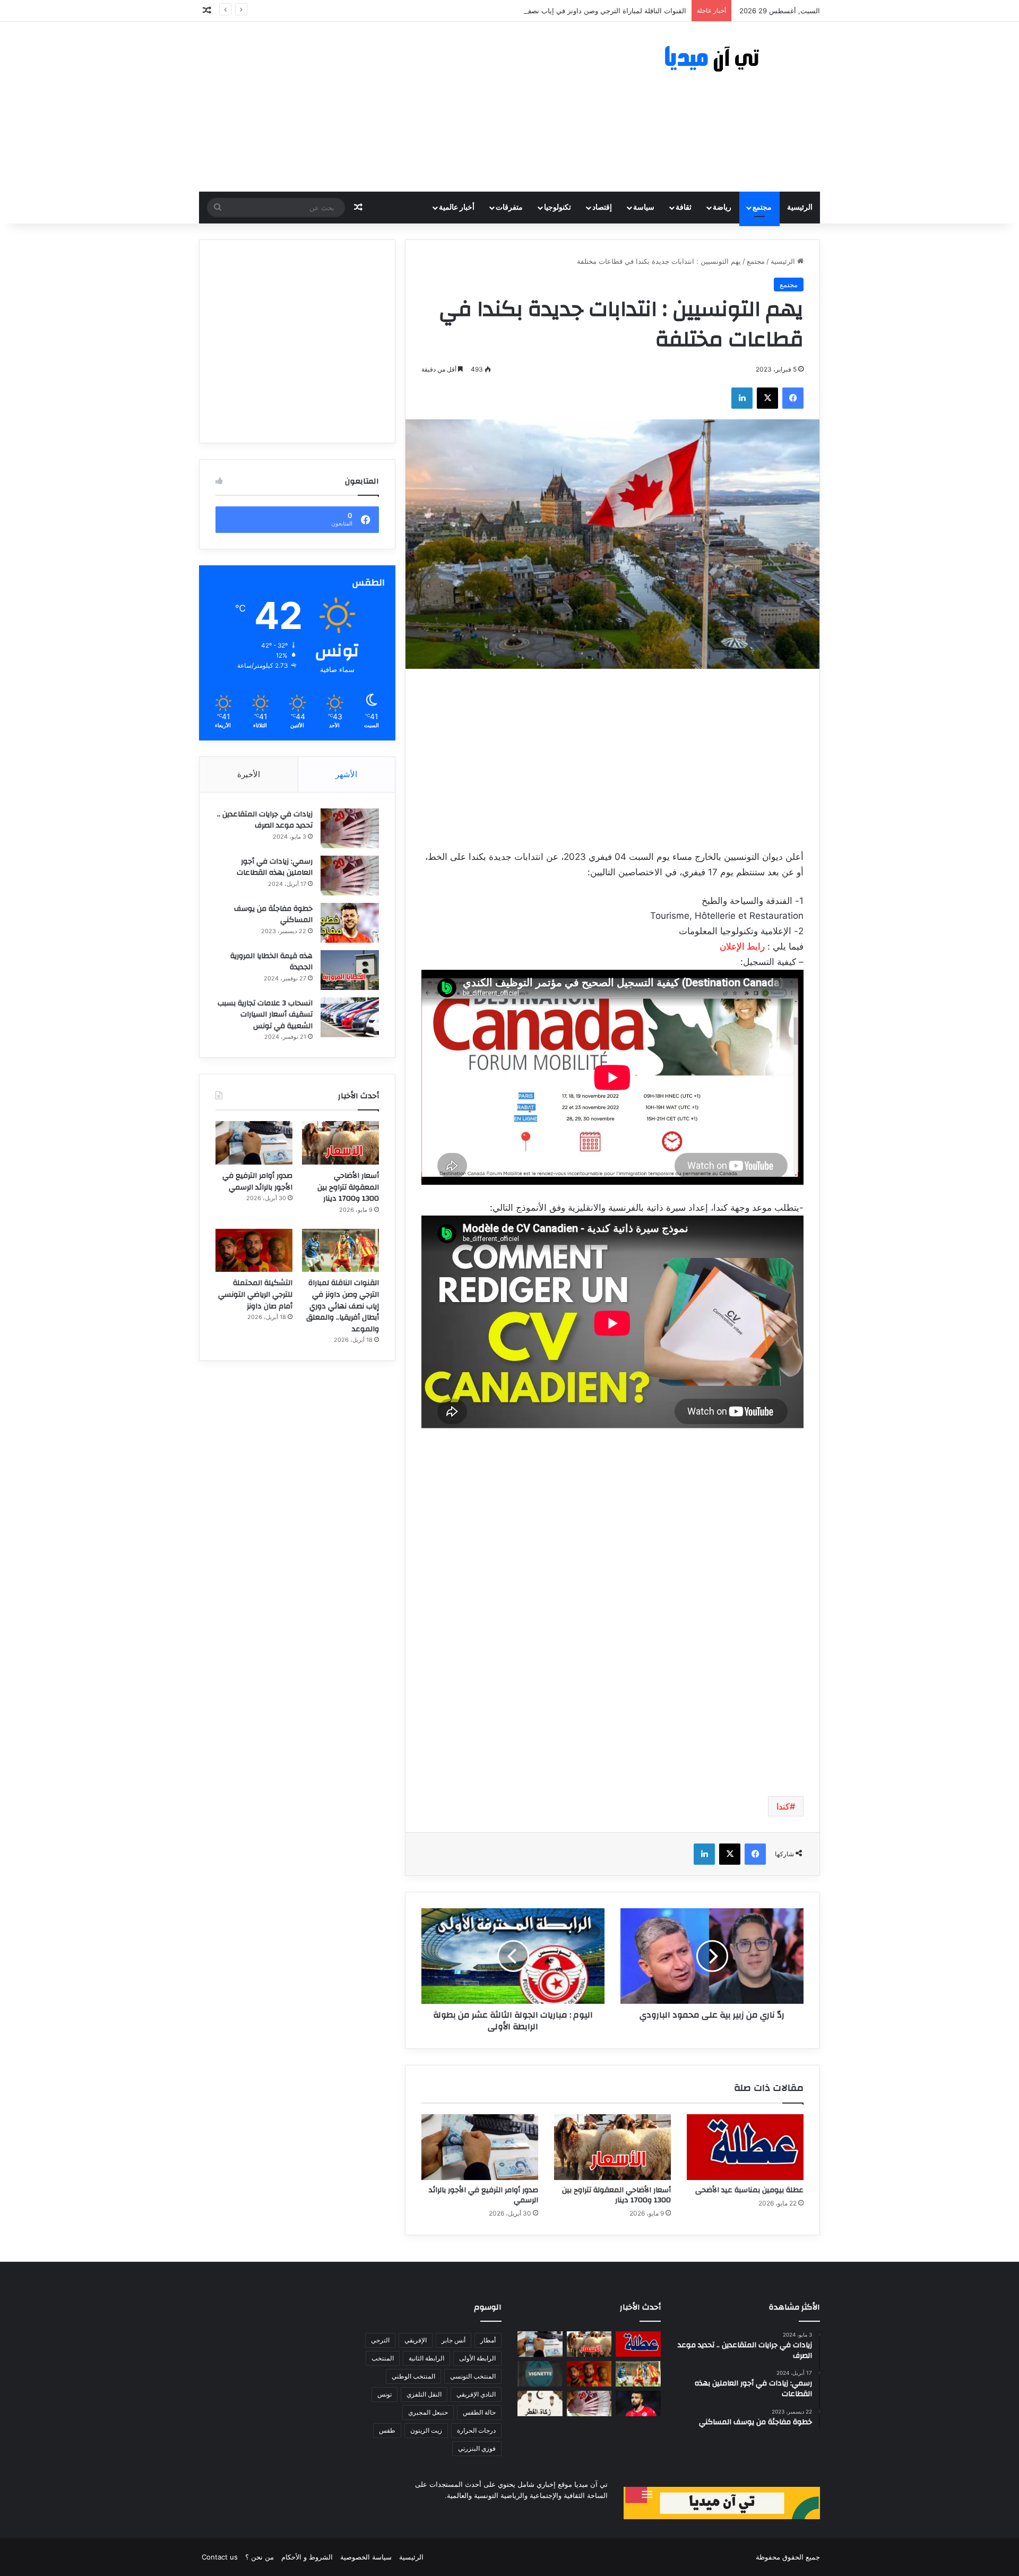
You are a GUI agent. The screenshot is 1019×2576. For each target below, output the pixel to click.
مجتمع (762, 208)
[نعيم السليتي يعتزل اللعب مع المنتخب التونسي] (638, 2403)
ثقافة (684, 208)
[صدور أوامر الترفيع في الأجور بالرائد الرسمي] (480, 2147)
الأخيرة (249, 774)
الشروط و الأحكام (307, 2557)
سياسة (644, 208)
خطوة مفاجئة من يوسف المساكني (273, 915)
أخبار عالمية (457, 208)
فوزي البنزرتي (477, 2448)
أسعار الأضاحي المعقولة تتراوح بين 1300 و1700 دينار (616, 2195)
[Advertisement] (403, 107)
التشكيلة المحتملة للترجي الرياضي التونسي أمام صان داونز (255, 1294)
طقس (387, 2430)
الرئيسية (800, 208)
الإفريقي (416, 2340)
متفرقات (509, 208)
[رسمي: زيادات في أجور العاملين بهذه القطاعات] (350, 876)
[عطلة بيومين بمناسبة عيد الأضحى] (745, 2147)
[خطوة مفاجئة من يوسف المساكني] (350, 923)
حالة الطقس (479, 2412)
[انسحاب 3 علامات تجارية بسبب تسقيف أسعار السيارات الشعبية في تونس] (350, 1017)
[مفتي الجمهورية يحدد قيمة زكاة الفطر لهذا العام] (540, 2403)
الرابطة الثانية (426, 2358)
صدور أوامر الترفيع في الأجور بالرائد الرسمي (483, 2195)
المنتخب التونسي (473, 2376)
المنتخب (383, 2358)
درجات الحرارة (476, 2430)
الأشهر (346, 774)
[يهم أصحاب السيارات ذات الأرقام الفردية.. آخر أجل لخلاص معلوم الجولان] (540, 2374)
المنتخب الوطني (413, 2376)
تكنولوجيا (558, 208)
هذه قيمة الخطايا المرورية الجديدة (271, 962)
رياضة (722, 208)
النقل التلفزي (424, 2394)
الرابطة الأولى (477, 2358)
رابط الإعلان (742, 946)
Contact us (220, 2557)
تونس (385, 2394)
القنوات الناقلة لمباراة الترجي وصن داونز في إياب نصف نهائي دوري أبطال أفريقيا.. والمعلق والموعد (541, 11)
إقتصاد (602, 208)
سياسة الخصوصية (366, 2557)
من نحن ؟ (260, 2557)
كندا (783, 1806)
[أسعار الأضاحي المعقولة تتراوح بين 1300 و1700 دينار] (612, 2147)
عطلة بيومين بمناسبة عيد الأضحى (749, 2190)
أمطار (488, 2340)
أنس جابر (454, 2340)
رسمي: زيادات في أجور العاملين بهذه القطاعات (275, 867)
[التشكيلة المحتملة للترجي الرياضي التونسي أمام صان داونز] (254, 1251)
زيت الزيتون (426, 2430)
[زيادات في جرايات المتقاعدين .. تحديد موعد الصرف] (350, 828)
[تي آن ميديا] (722, 59)
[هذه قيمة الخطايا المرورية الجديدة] (350, 970)
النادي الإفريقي (476, 2394)
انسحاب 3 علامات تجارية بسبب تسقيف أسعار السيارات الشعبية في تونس (265, 1015)
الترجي (380, 2340)
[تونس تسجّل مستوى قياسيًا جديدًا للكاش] (589, 2403)
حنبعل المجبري (428, 2412)
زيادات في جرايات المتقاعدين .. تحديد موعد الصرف (265, 820)
